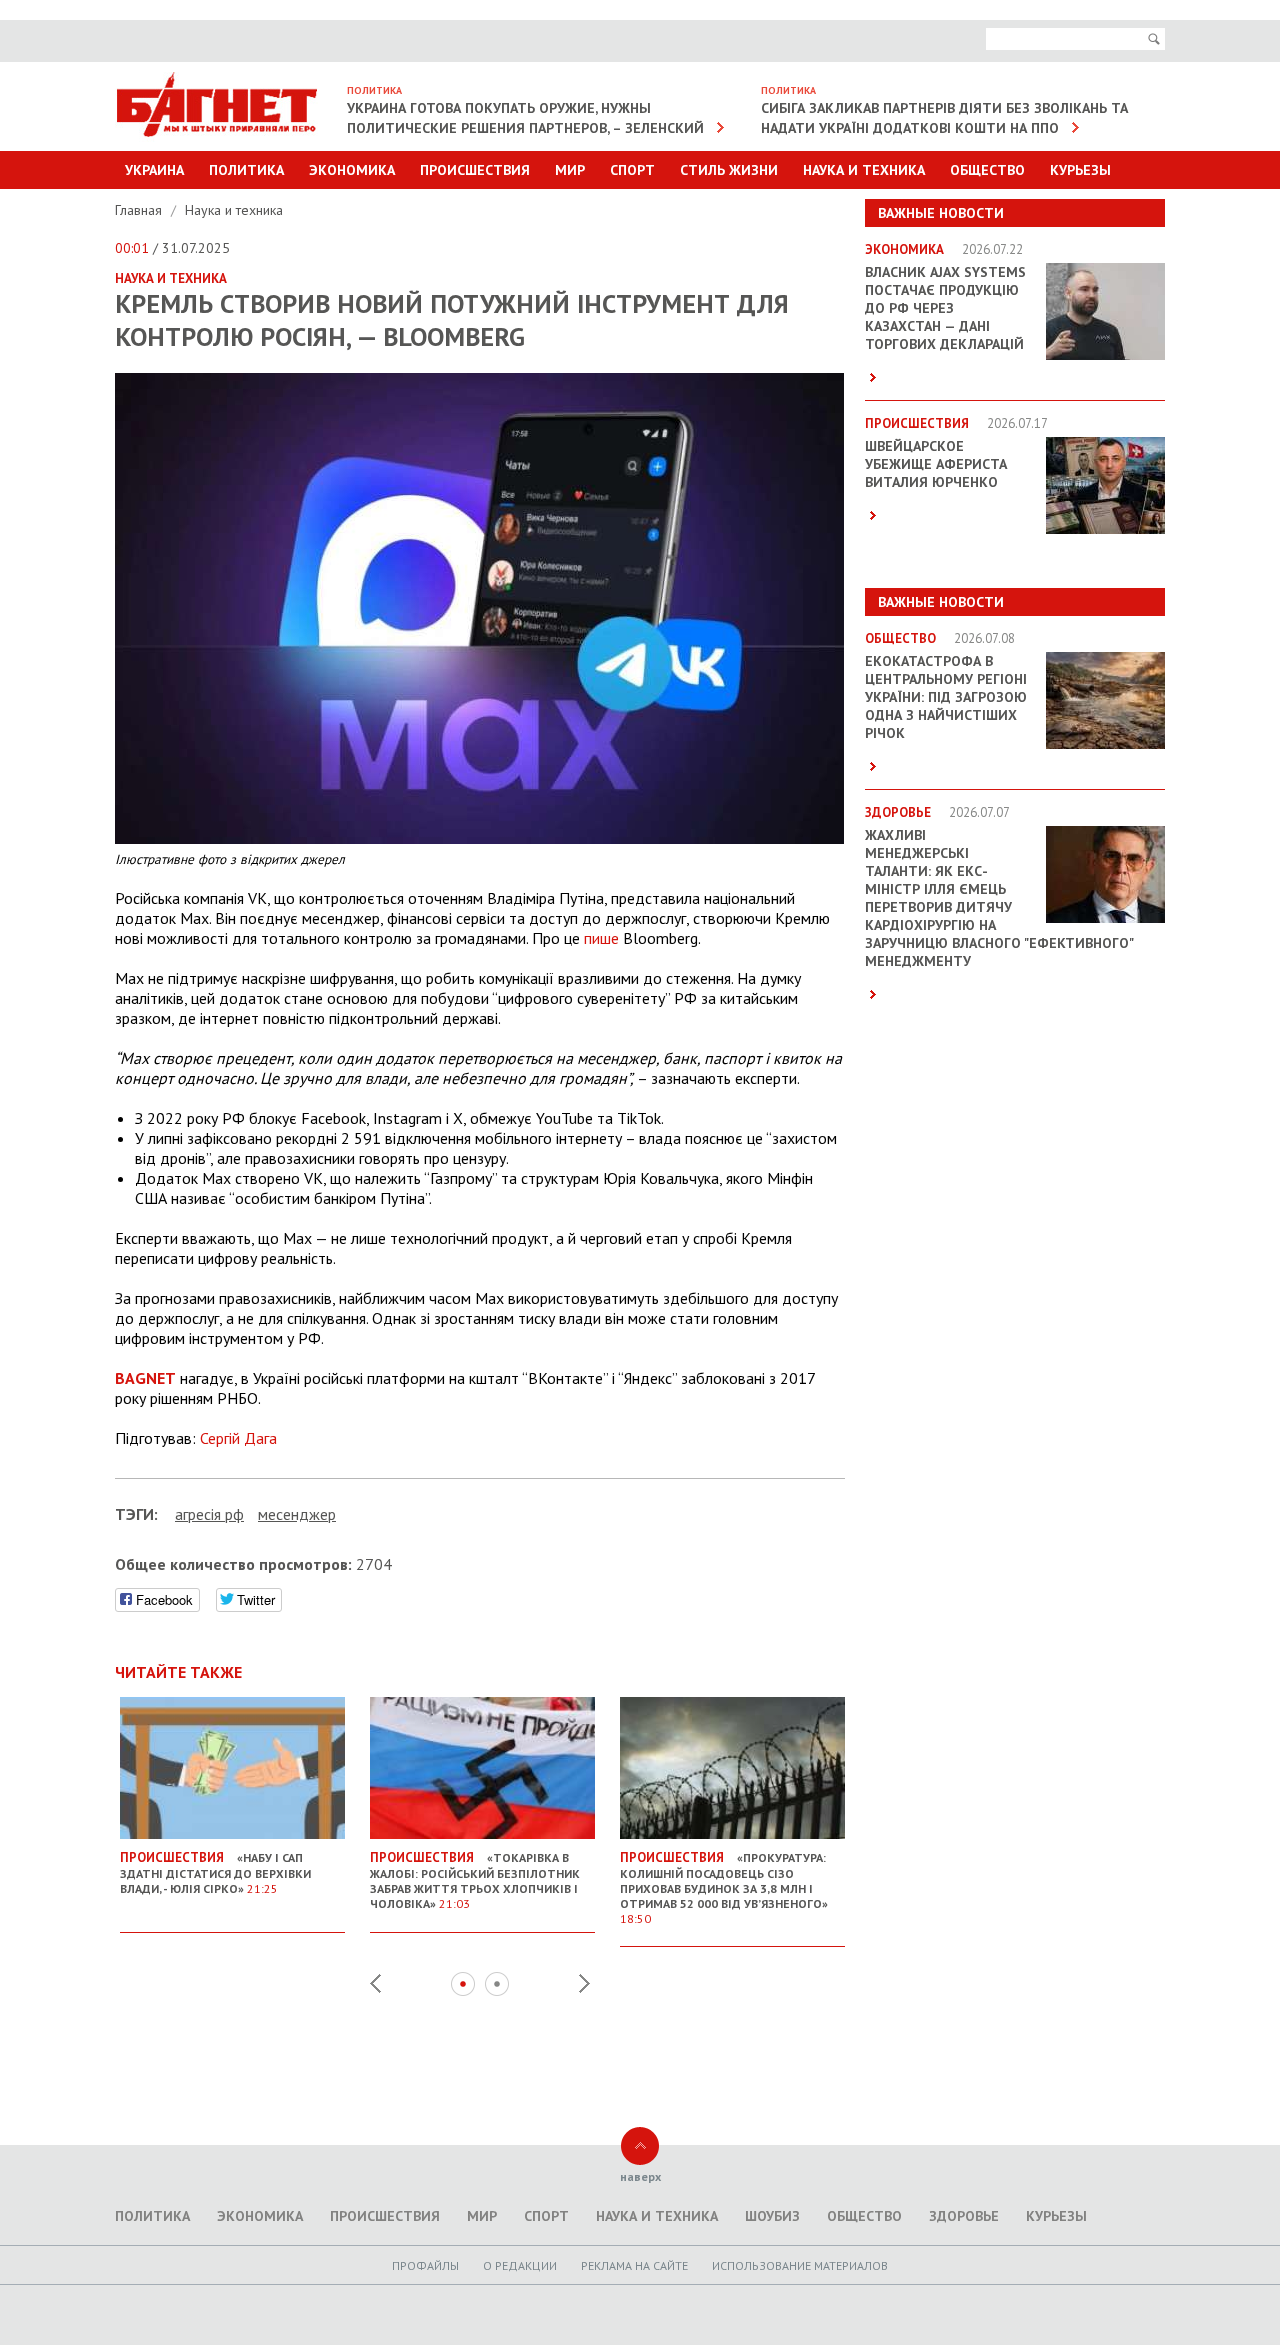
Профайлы (425, 2265)
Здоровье (964, 2216)
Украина (154, 170)
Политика (246, 170)
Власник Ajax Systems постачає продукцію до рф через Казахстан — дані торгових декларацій (945, 308)
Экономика (352, 170)
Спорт (632, 170)
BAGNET (145, 1378)
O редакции (520, 2265)
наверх (640, 2176)
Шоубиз (772, 2216)
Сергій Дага (238, 1438)
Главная (140, 210)
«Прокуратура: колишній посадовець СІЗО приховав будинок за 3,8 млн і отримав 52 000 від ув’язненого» (724, 1887)
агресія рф (209, 1514)
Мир (570, 170)
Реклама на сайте (634, 2265)
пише (601, 938)
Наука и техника (864, 170)
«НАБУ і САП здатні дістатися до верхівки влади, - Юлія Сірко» (215, 1872)
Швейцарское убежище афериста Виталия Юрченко (936, 464)
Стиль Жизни (729, 170)
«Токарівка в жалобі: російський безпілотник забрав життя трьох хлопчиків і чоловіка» (475, 1880)
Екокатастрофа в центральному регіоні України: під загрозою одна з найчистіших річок (946, 697)
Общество (987, 170)
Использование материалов (800, 2265)
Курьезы (1080, 170)
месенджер (297, 1514)
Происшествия (475, 170)
